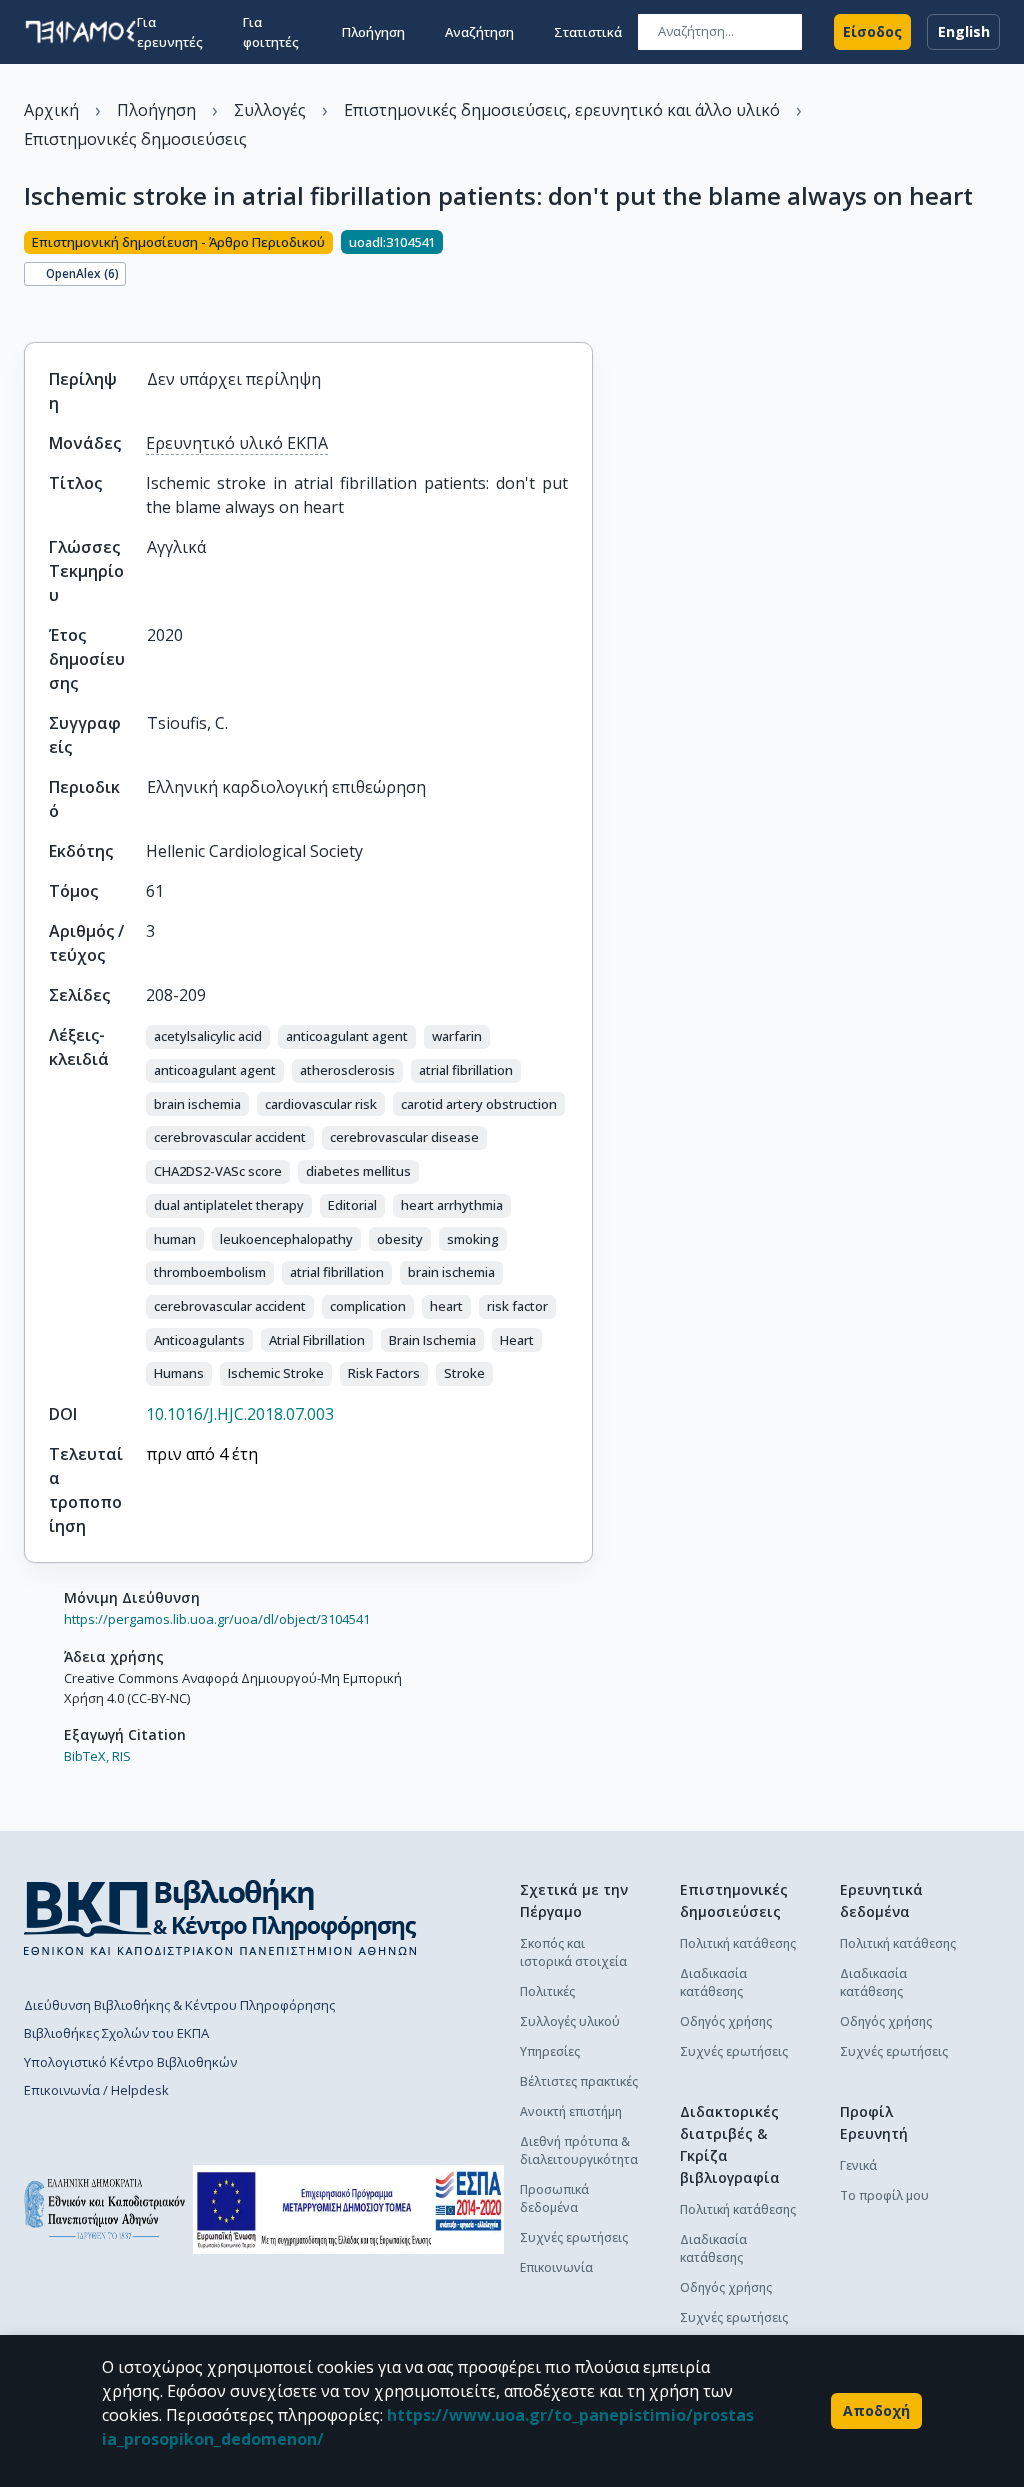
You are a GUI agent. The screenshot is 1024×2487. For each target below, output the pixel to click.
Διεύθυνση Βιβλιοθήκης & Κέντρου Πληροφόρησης (179, 2005)
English (964, 31)
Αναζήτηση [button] (479, 32)
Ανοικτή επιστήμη (571, 2111)
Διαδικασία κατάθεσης (713, 1982)
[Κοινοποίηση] (32, 308)
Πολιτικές (547, 1991)
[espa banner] (348, 2209)
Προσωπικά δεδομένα (554, 2198)
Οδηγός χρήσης (726, 2021)
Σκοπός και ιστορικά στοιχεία (573, 1952)
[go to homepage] (80, 32)
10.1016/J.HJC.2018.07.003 (240, 1414)
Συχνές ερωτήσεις (574, 2237)
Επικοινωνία (556, 2267)
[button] (208, 1037)
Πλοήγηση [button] (373, 32)
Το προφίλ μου (884, 2195)
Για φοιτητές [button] (271, 32)
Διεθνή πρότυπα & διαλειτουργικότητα (579, 2150)
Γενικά (858, 2165)
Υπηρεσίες (550, 2051)
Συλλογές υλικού (570, 2021)
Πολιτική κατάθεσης (738, 1943)
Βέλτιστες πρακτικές (579, 2081)
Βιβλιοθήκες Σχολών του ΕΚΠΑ (116, 2033)
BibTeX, (86, 1756)
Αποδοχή (876, 2410)
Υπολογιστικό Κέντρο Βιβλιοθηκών (130, 2062)
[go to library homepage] (220, 1917)
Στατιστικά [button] (588, 32)
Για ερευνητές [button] (170, 32)
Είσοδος (872, 31)
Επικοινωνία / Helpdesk (96, 2090)
